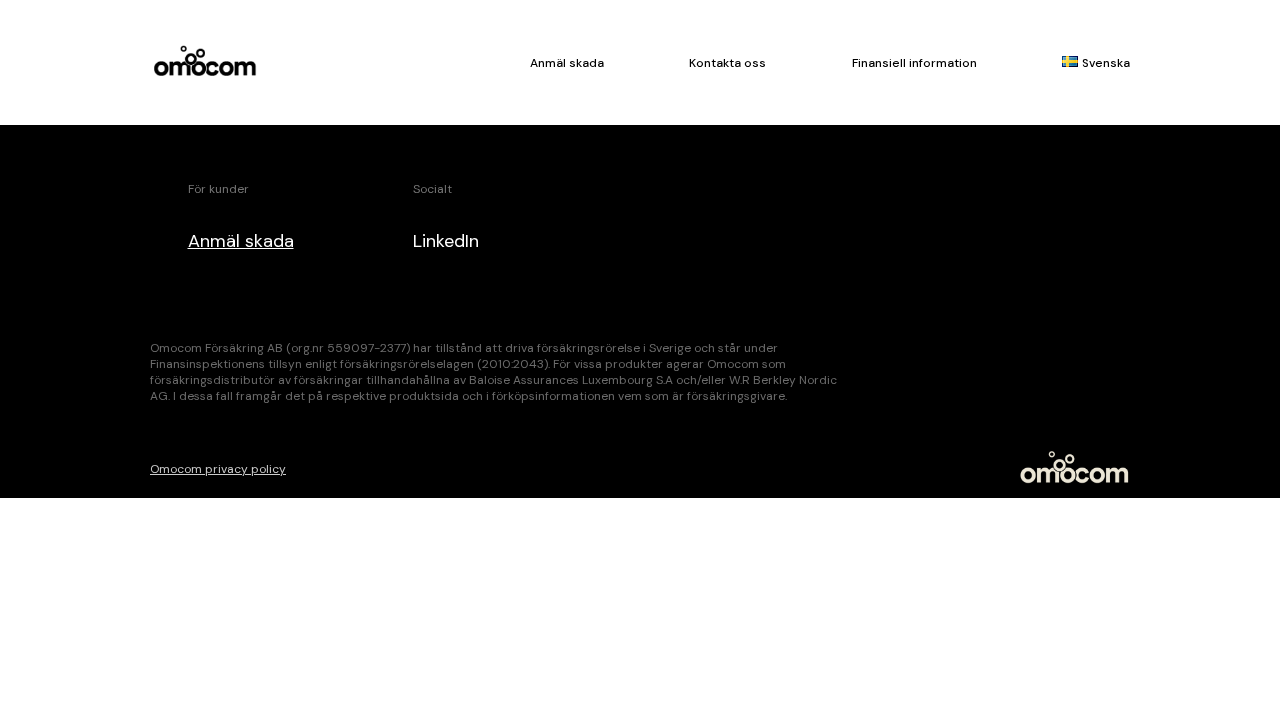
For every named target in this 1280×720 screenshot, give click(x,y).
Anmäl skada (567, 63)
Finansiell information (914, 63)
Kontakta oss (727, 63)
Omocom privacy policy (218, 469)
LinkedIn (446, 241)
